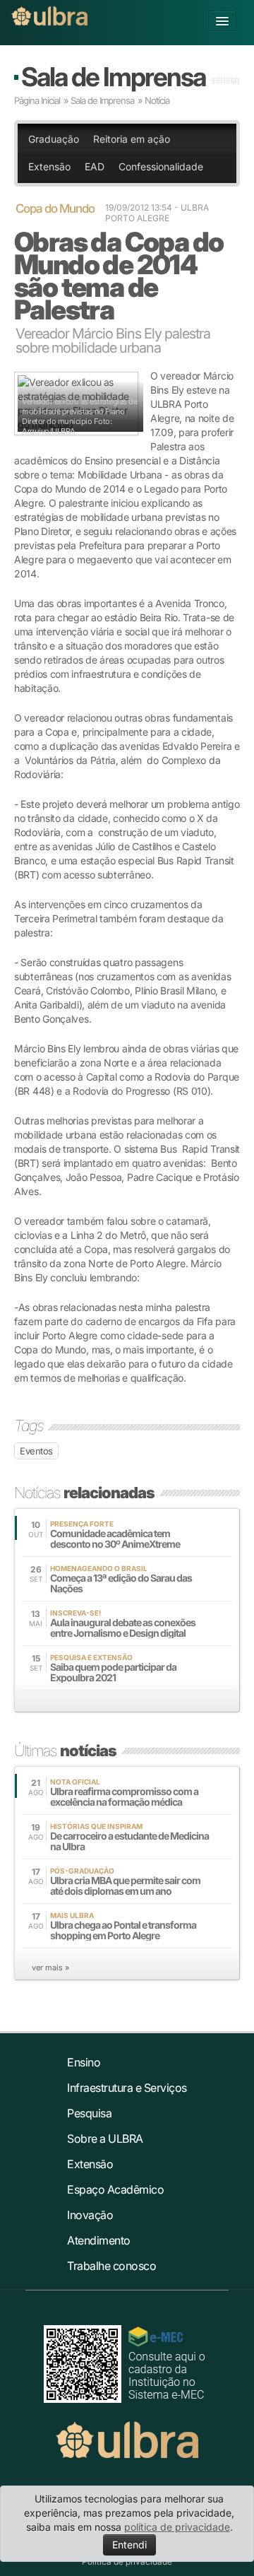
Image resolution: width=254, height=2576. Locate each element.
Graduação (54, 139)
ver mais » (50, 1968)
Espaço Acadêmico (115, 2189)
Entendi (129, 2545)
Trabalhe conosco (111, 2266)
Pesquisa (89, 2113)
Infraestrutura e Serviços (127, 2088)
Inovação (90, 2215)
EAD (95, 166)
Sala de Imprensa (113, 77)
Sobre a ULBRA (105, 2139)
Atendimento (99, 2240)
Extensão (49, 166)
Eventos (36, 1451)
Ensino (84, 2062)
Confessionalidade (161, 166)
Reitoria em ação (132, 139)
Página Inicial (37, 100)
